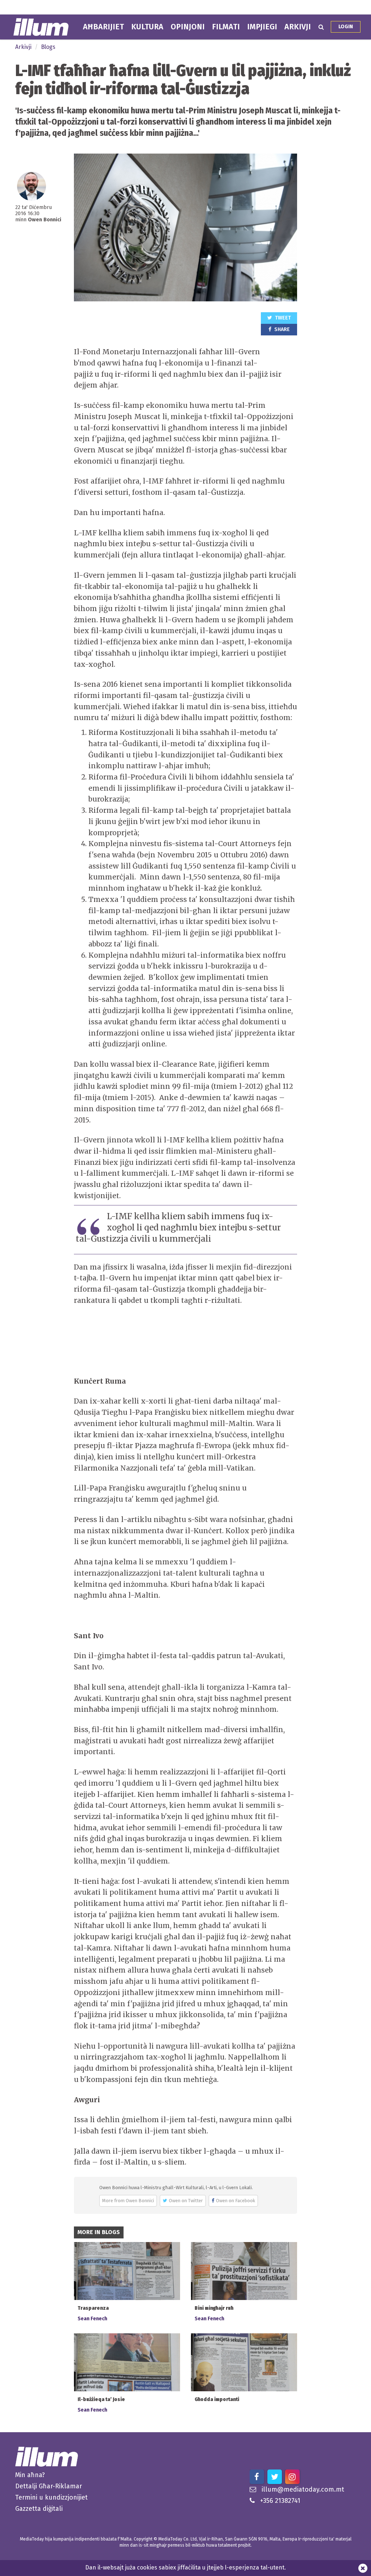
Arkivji (298, 27)
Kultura (147, 27)
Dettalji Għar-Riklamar (49, 2486)
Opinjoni (188, 27)
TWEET (282, 318)
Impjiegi (262, 27)
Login (346, 27)
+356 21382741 (280, 2501)
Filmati (226, 27)
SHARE (282, 329)
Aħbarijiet (103, 27)
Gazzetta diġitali (39, 2509)
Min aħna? (30, 2475)
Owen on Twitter (186, 2201)
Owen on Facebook (235, 2201)
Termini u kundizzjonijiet (51, 2497)
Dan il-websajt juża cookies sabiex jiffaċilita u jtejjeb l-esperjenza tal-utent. (185, 2567)
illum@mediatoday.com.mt (303, 2489)
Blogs (48, 47)
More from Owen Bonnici (128, 2201)
